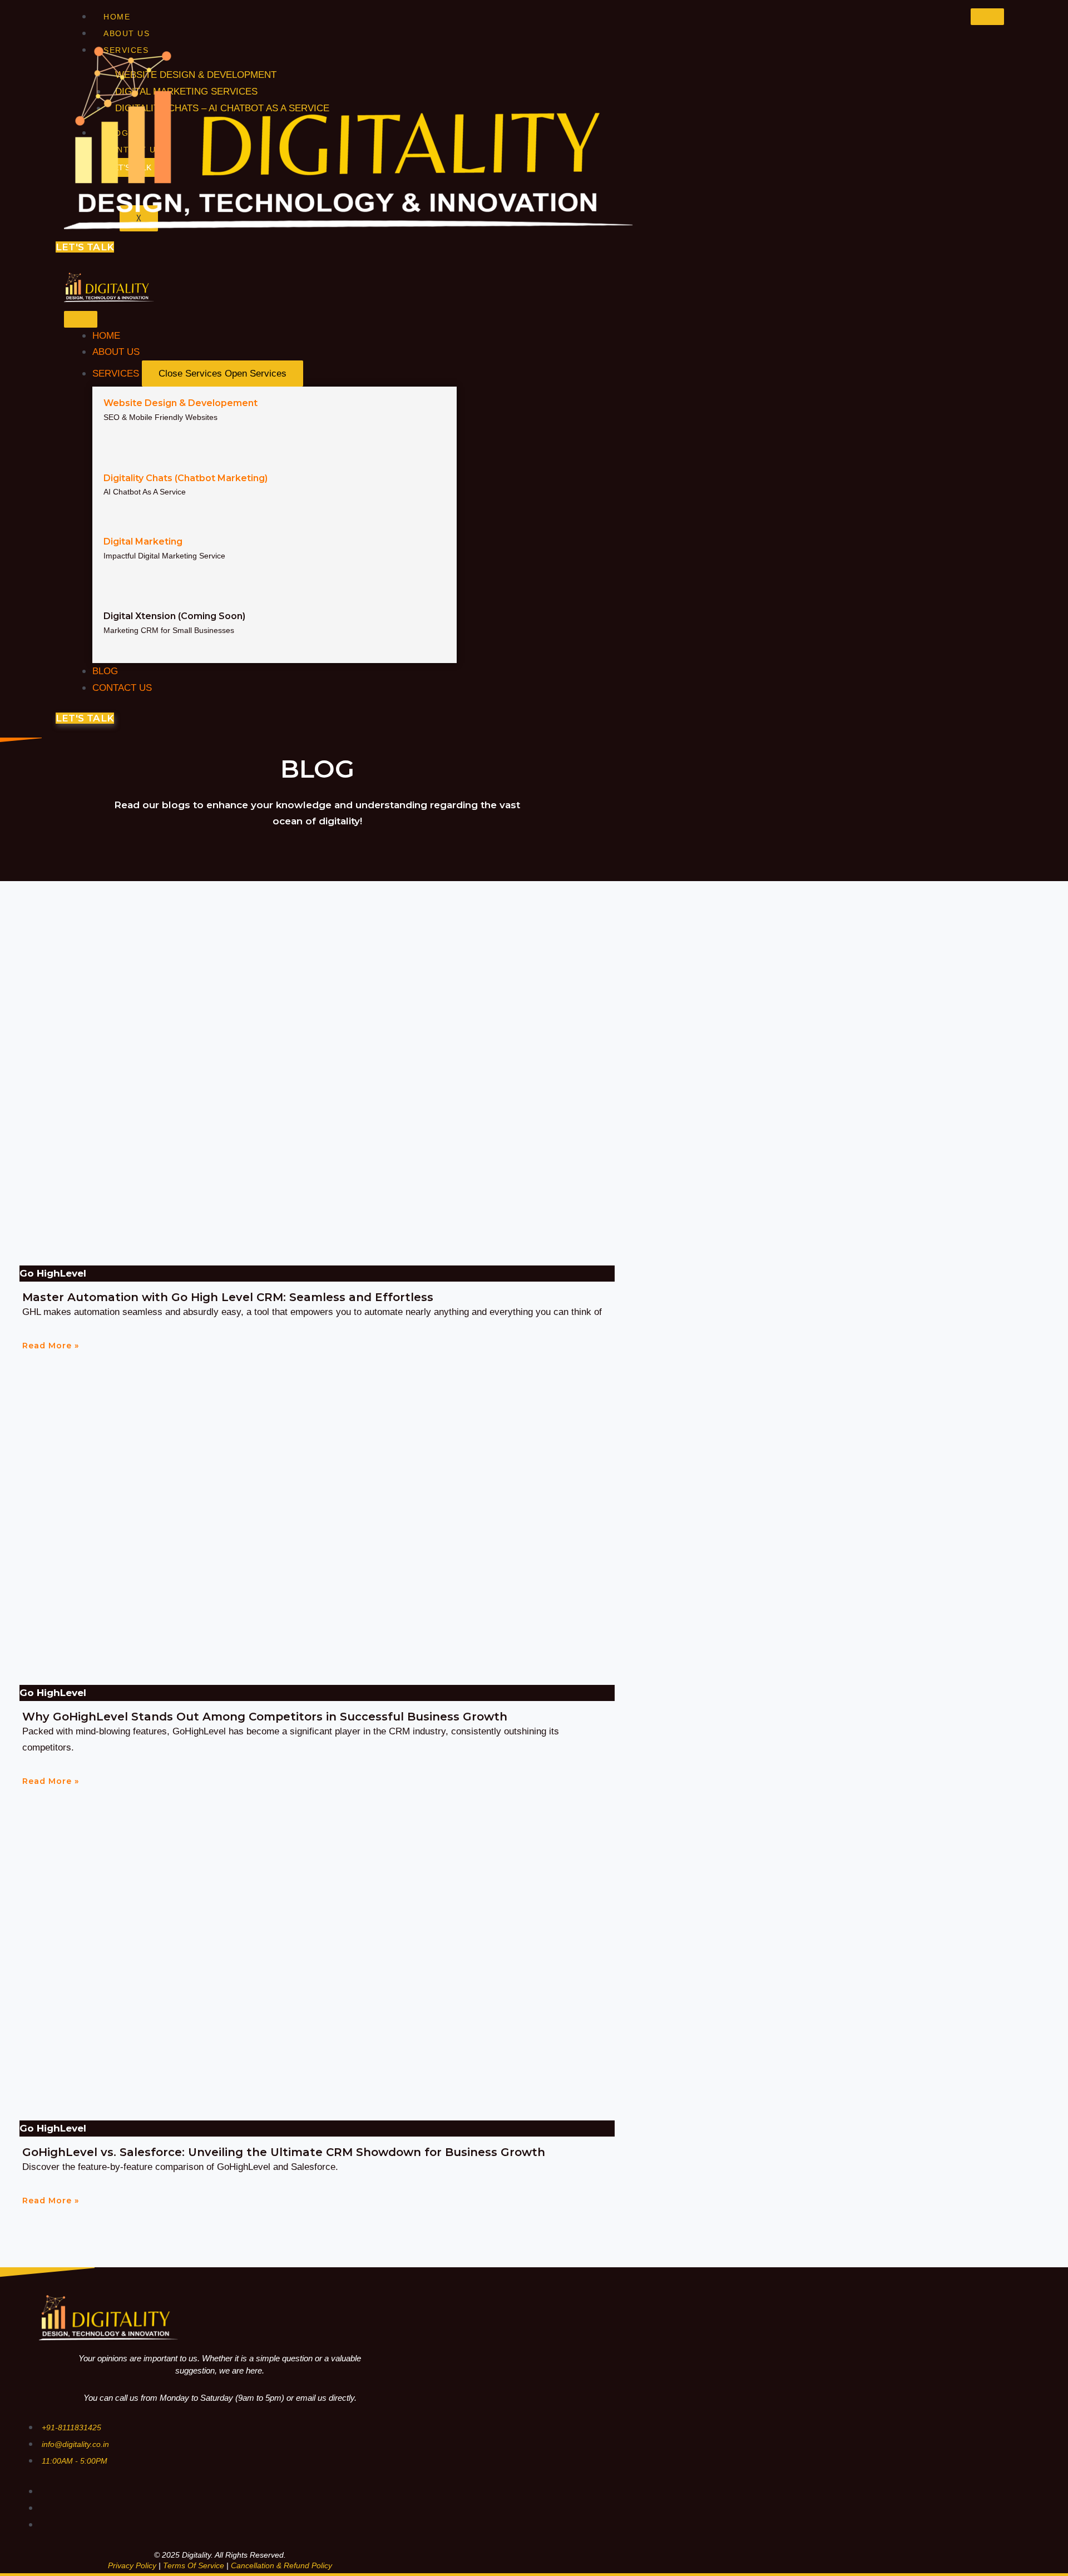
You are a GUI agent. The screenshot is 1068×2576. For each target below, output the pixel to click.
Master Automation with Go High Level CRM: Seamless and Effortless (228, 1297)
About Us (127, 33)
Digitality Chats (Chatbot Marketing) (186, 478)
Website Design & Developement (181, 403)
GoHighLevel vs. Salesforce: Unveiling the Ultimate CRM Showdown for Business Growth (284, 2152)
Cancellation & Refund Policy (281, 2565)
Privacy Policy (132, 2565)
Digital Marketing (143, 542)
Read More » (51, 1346)
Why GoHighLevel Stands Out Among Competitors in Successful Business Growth (265, 1717)
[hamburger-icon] (987, 17)
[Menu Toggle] (81, 319)
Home (117, 17)
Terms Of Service (194, 2565)
